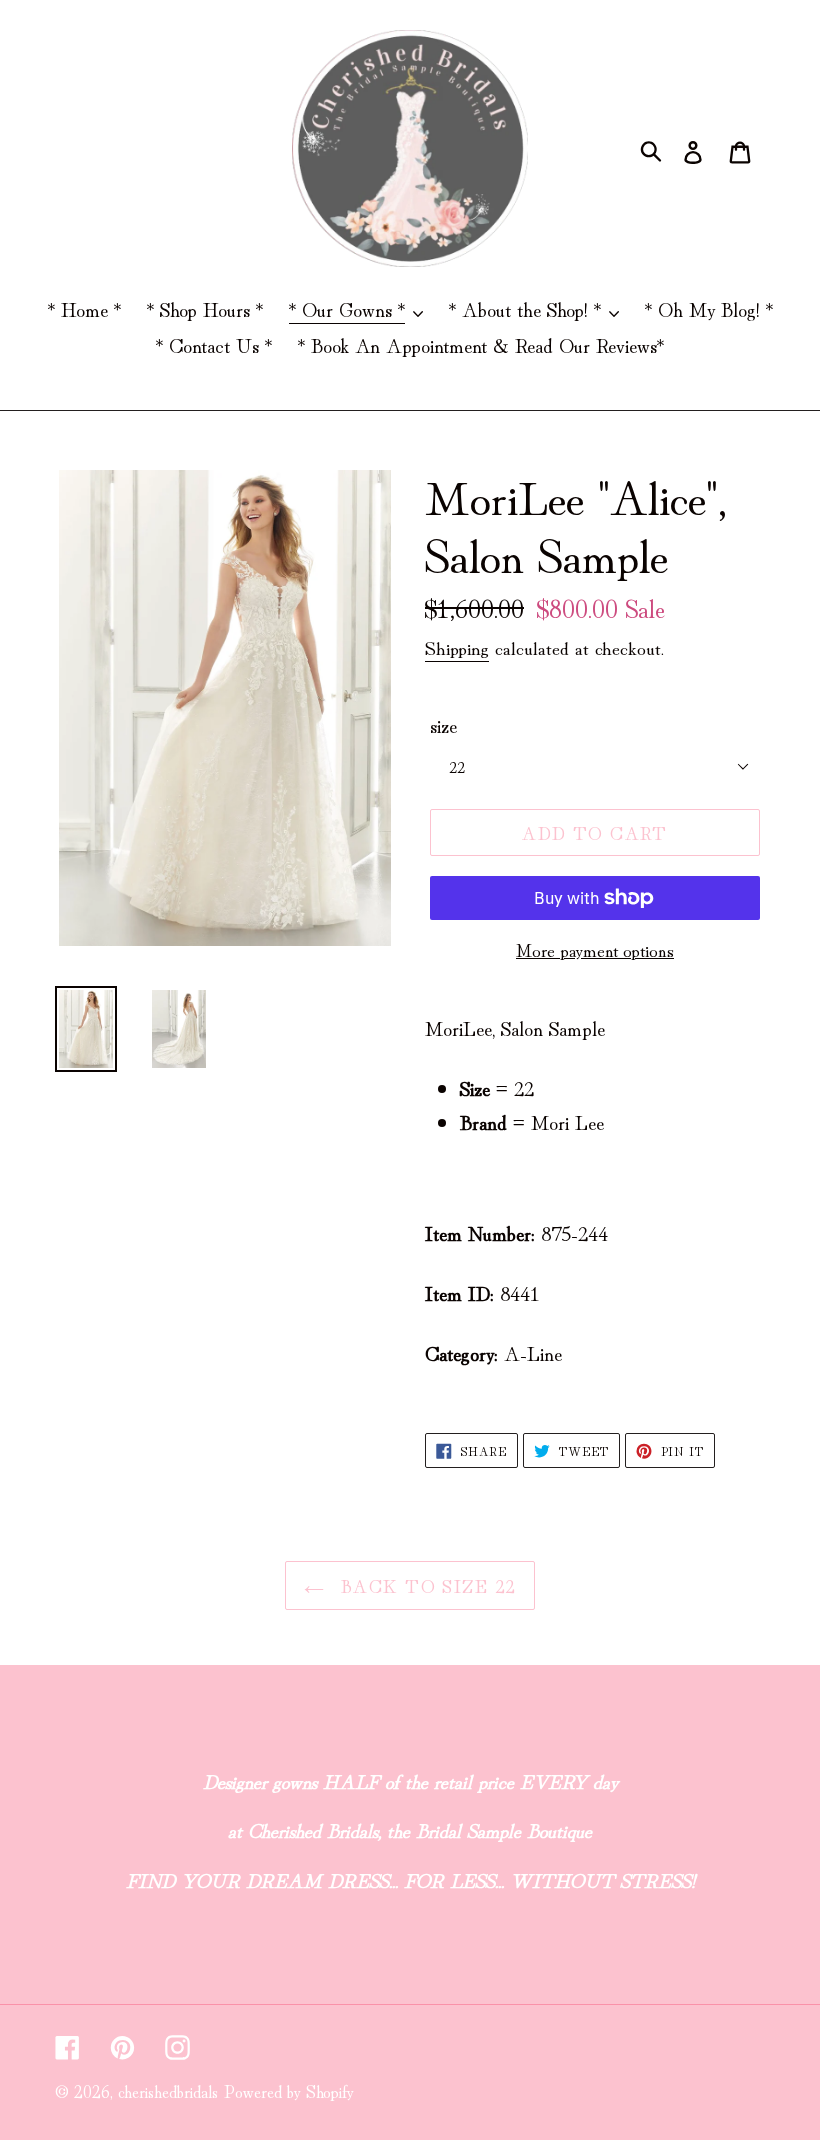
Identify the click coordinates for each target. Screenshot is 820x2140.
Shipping (457, 646)
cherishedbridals (168, 2090)
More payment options (595, 949)
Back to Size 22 (424, 1585)
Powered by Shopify (289, 2090)
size (443, 724)
